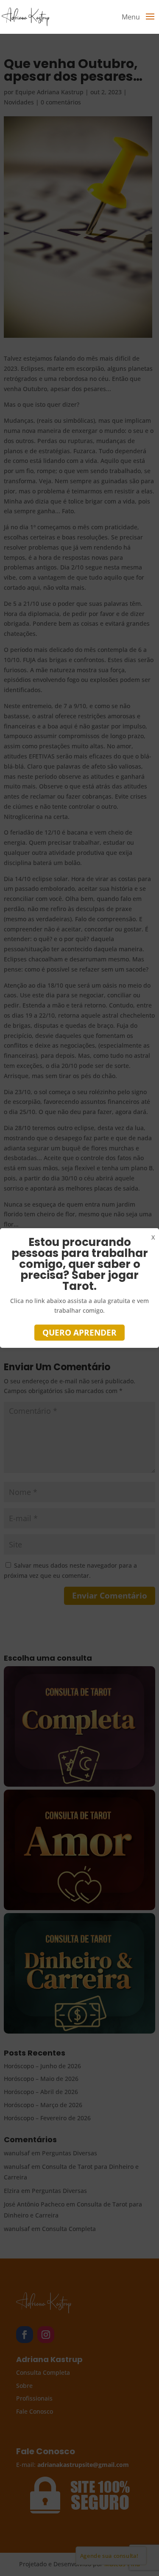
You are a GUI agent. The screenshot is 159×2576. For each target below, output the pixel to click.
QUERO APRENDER (79, 1333)
